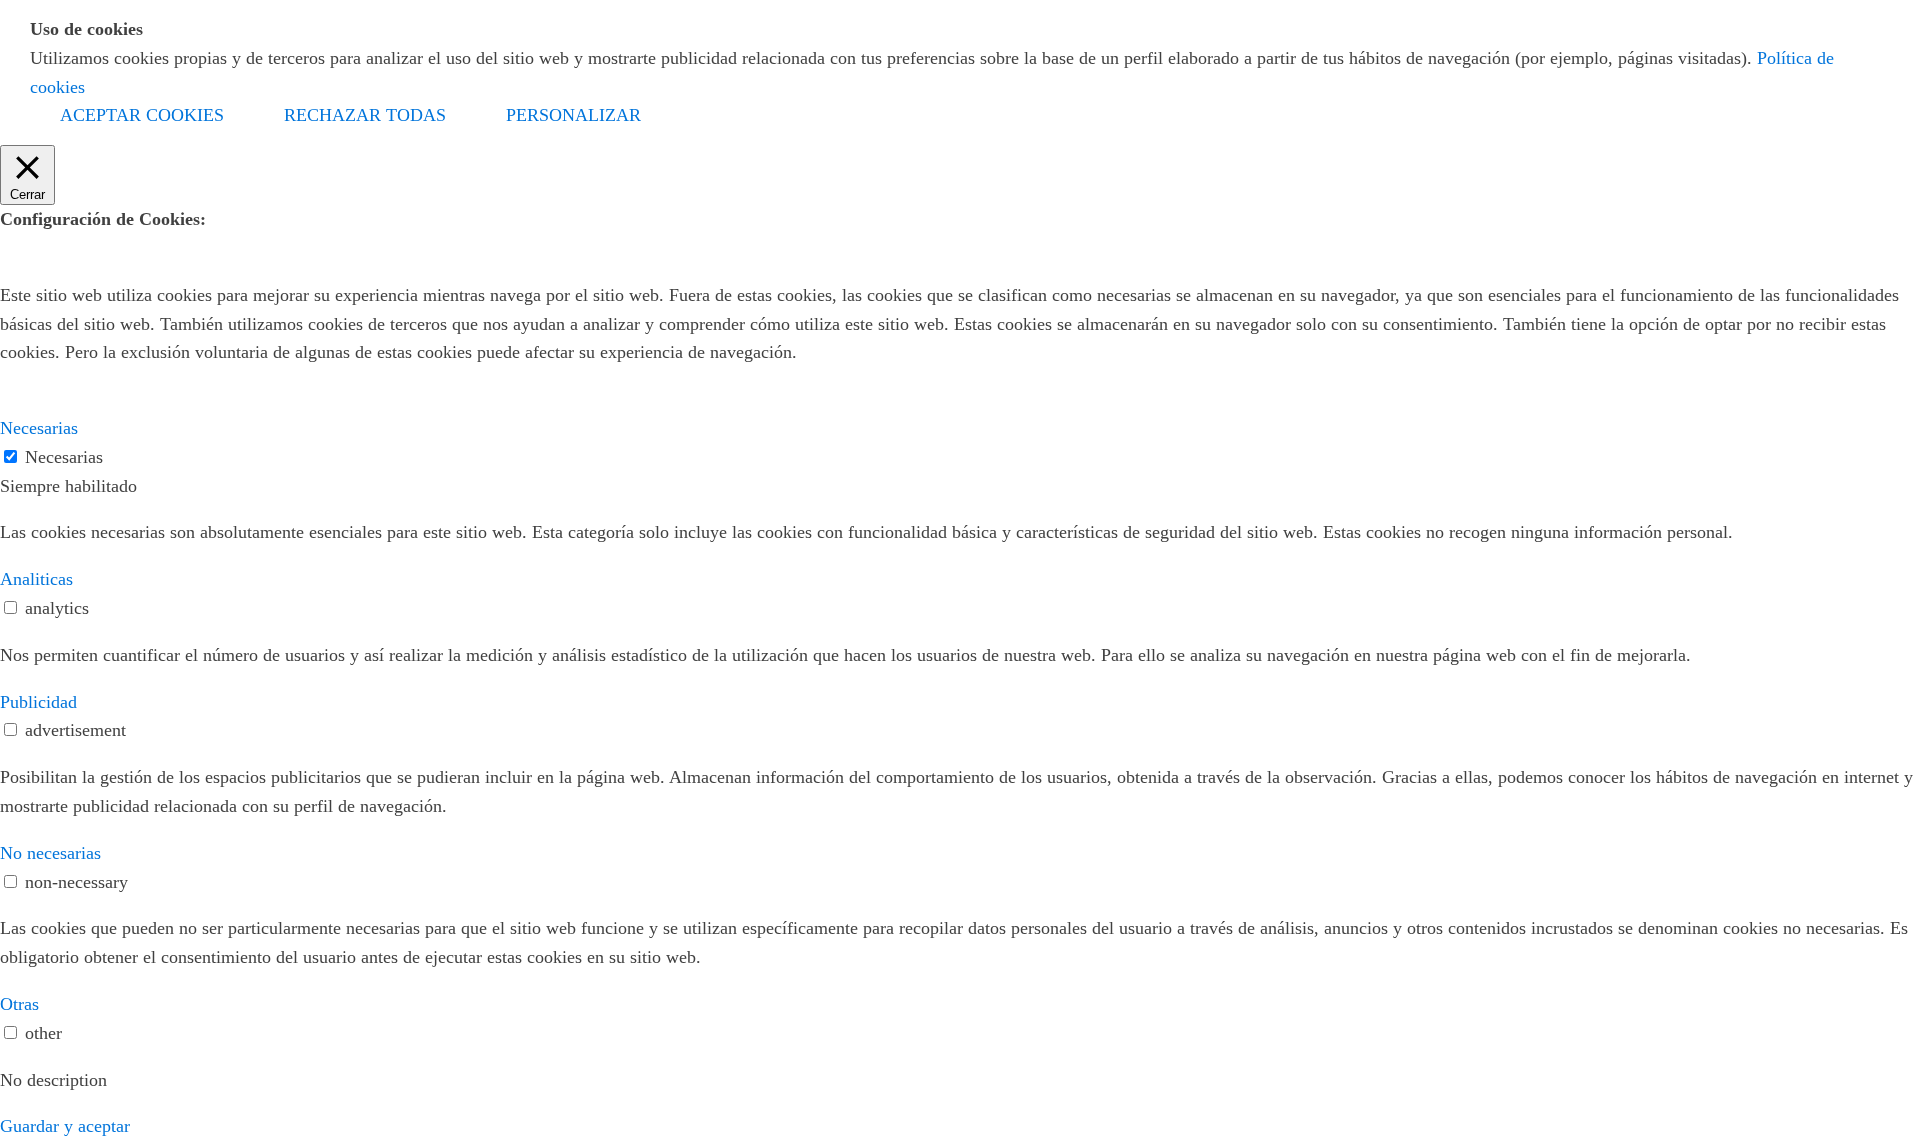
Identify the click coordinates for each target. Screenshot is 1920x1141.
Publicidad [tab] (38, 702)
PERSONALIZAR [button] (573, 115)
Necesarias (64, 457)
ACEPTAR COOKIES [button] (142, 115)
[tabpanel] (960, 532)
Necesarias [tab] (39, 428)
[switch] (10, 607)
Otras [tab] (19, 1004)
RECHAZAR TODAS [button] (365, 115)
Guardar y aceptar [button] (65, 1126)
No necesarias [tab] (50, 853)
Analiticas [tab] (36, 579)
